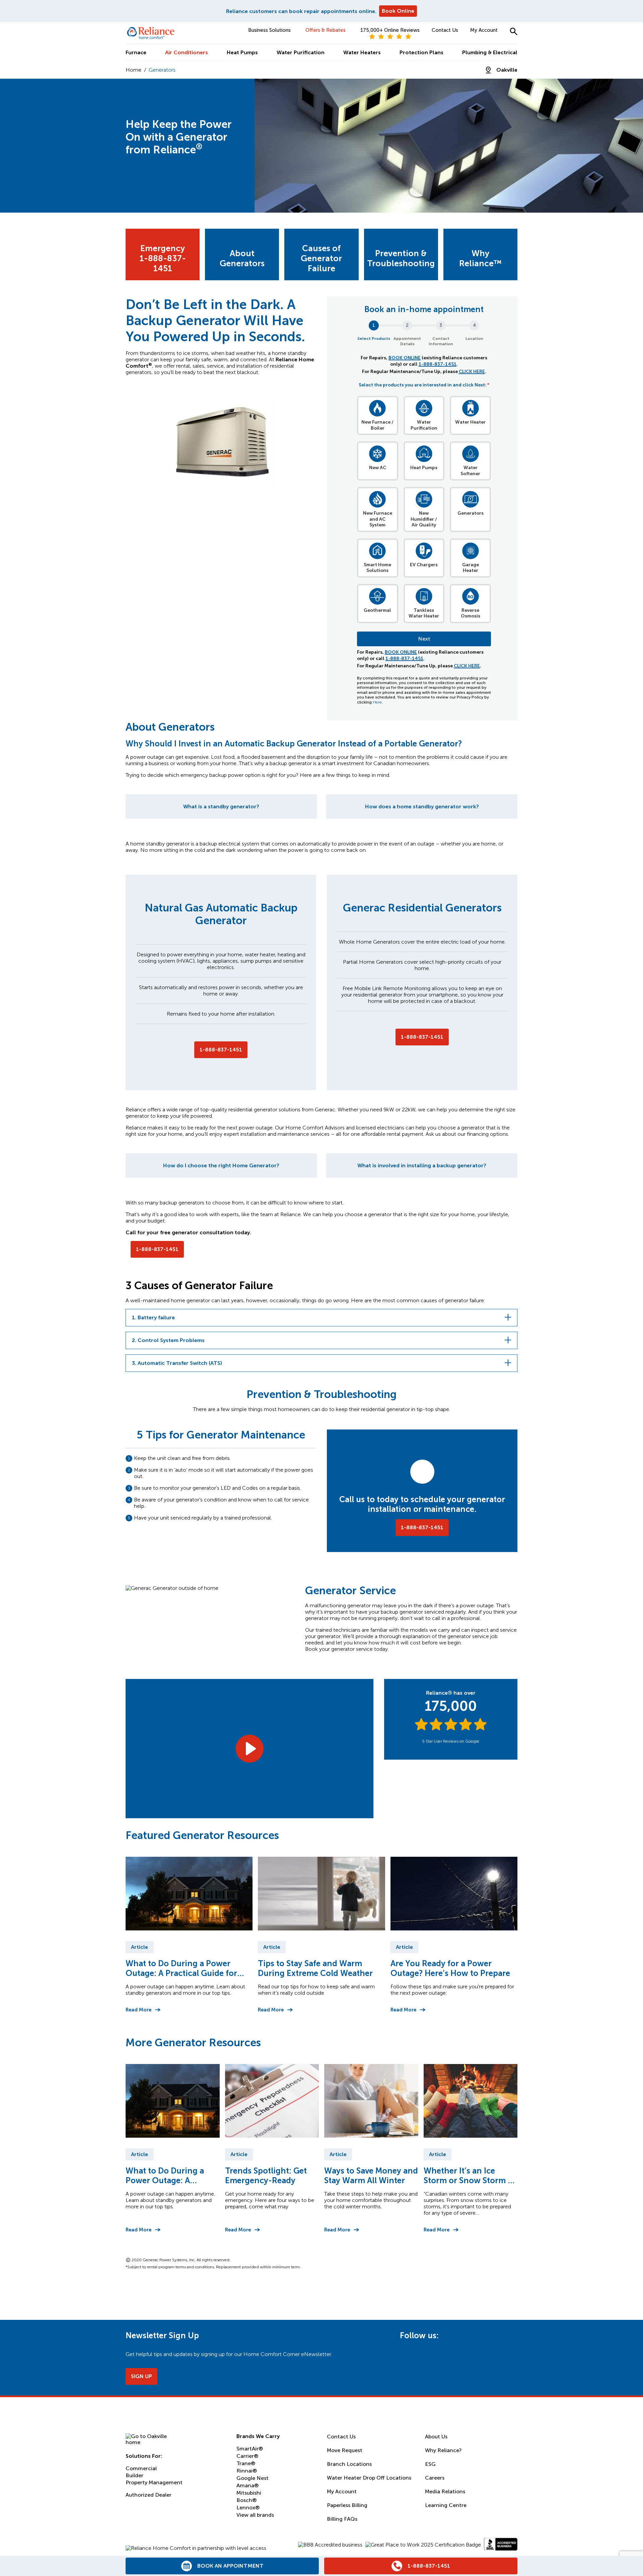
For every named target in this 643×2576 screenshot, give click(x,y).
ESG (430, 2464)
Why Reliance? (443, 2450)
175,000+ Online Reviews (390, 30)
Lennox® (248, 2508)
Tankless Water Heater (424, 613)
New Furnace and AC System (378, 519)
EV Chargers (424, 565)
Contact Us (445, 30)
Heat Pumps (424, 468)
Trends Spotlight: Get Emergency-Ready (266, 2176)
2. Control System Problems (168, 1340)
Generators (471, 513)
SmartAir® (250, 2449)
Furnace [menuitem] (136, 52)
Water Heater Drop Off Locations (369, 2478)
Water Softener (470, 471)
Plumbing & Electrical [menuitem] (490, 52)
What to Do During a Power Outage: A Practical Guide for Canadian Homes (181, 1968)
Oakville (507, 70)
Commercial (141, 2468)
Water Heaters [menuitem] (362, 52)
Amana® (247, 2485)
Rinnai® (247, 2471)
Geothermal (377, 610)
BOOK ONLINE (405, 358)
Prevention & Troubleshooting (401, 258)
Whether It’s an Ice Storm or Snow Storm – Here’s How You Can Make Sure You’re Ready (469, 2176)
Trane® (246, 2463)
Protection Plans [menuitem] (421, 52)
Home (133, 70)
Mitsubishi (249, 2493)
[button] (514, 31)
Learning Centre (446, 2505)
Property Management (154, 2482)
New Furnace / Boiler (377, 425)
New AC (378, 468)
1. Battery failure (153, 1317)
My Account (484, 30)
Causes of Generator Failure (321, 258)
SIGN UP (141, 2376)
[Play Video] (249, 1749)
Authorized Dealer (149, 2495)
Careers (435, 2478)
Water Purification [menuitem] (301, 52)
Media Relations (445, 2491)
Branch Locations (349, 2464)
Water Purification (424, 425)
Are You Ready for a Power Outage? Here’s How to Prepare (450, 1968)
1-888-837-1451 (438, 364)
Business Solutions (269, 30)
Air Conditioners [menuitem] (187, 52)
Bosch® (246, 2500)
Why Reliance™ (480, 258)
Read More (138, 2010)
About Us (436, 2437)
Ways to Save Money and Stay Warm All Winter (371, 2176)
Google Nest (253, 2478)
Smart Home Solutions (377, 568)
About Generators (242, 258)
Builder (134, 2475)
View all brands (255, 2515)
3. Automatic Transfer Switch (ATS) (177, 1363)
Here (377, 702)
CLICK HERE (472, 372)
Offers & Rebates (326, 30)
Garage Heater (471, 568)
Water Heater (470, 422)
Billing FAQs (342, 2519)
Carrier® (247, 2456)
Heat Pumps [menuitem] (242, 52)
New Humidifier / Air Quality (424, 519)
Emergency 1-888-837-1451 (163, 258)
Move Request (345, 2450)
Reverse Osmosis (471, 613)
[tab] (221, 806)
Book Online (398, 11)
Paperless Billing (347, 2505)
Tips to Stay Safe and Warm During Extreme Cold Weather (315, 1968)
